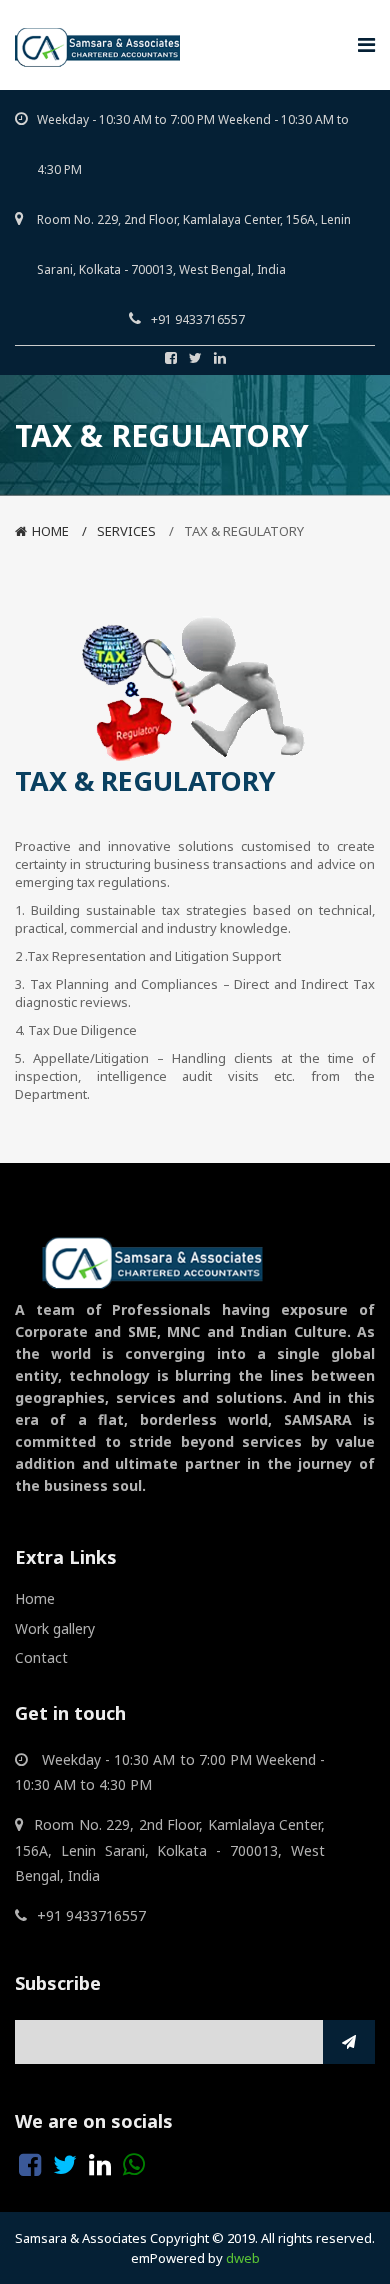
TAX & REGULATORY (244, 531)
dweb (243, 2258)
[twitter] (195, 358)
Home (50, 531)
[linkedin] (220, 358)
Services (126, 531)
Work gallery (55, 1628)
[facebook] (171, 358)
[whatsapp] (134, 2165)
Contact (41, 1657)
